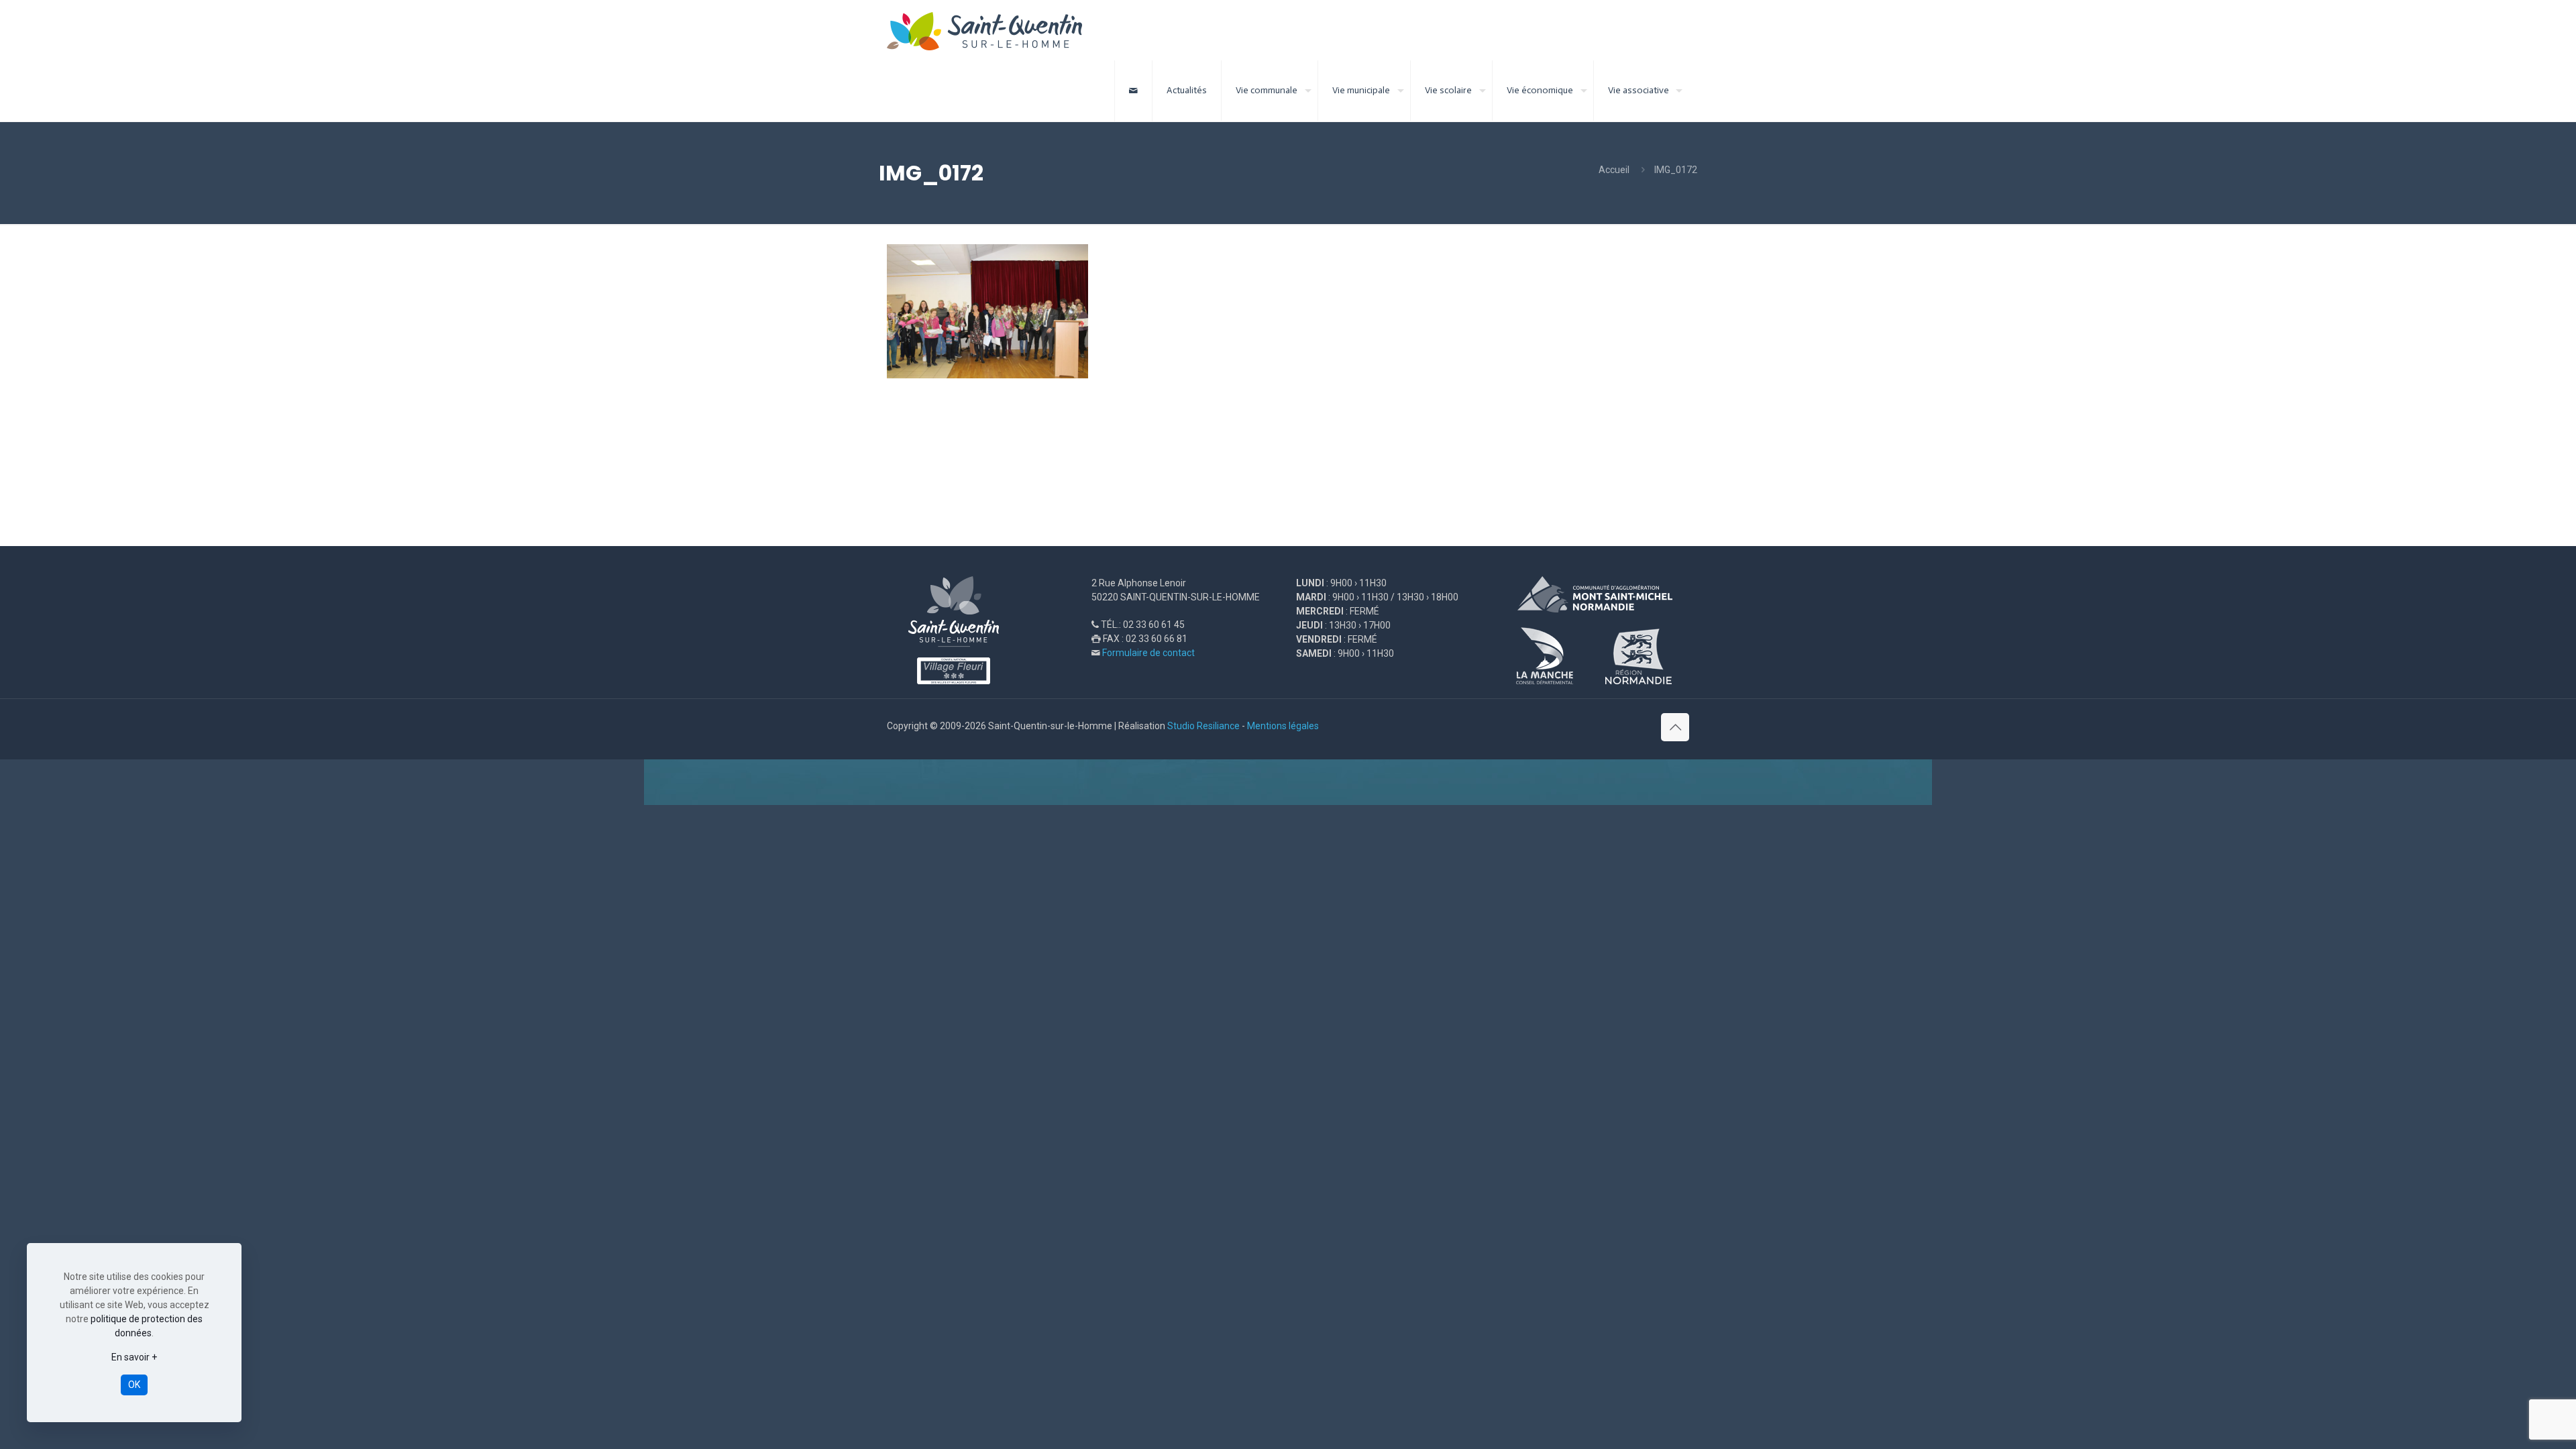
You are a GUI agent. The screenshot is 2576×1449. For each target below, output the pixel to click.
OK (134, 1385)
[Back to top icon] (1675, 727)
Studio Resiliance (1203, 726)
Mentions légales (1283, 726)
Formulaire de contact (1148, 653)
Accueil (1614, 170)
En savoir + (134, 1357)
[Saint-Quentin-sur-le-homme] (994, 30)
